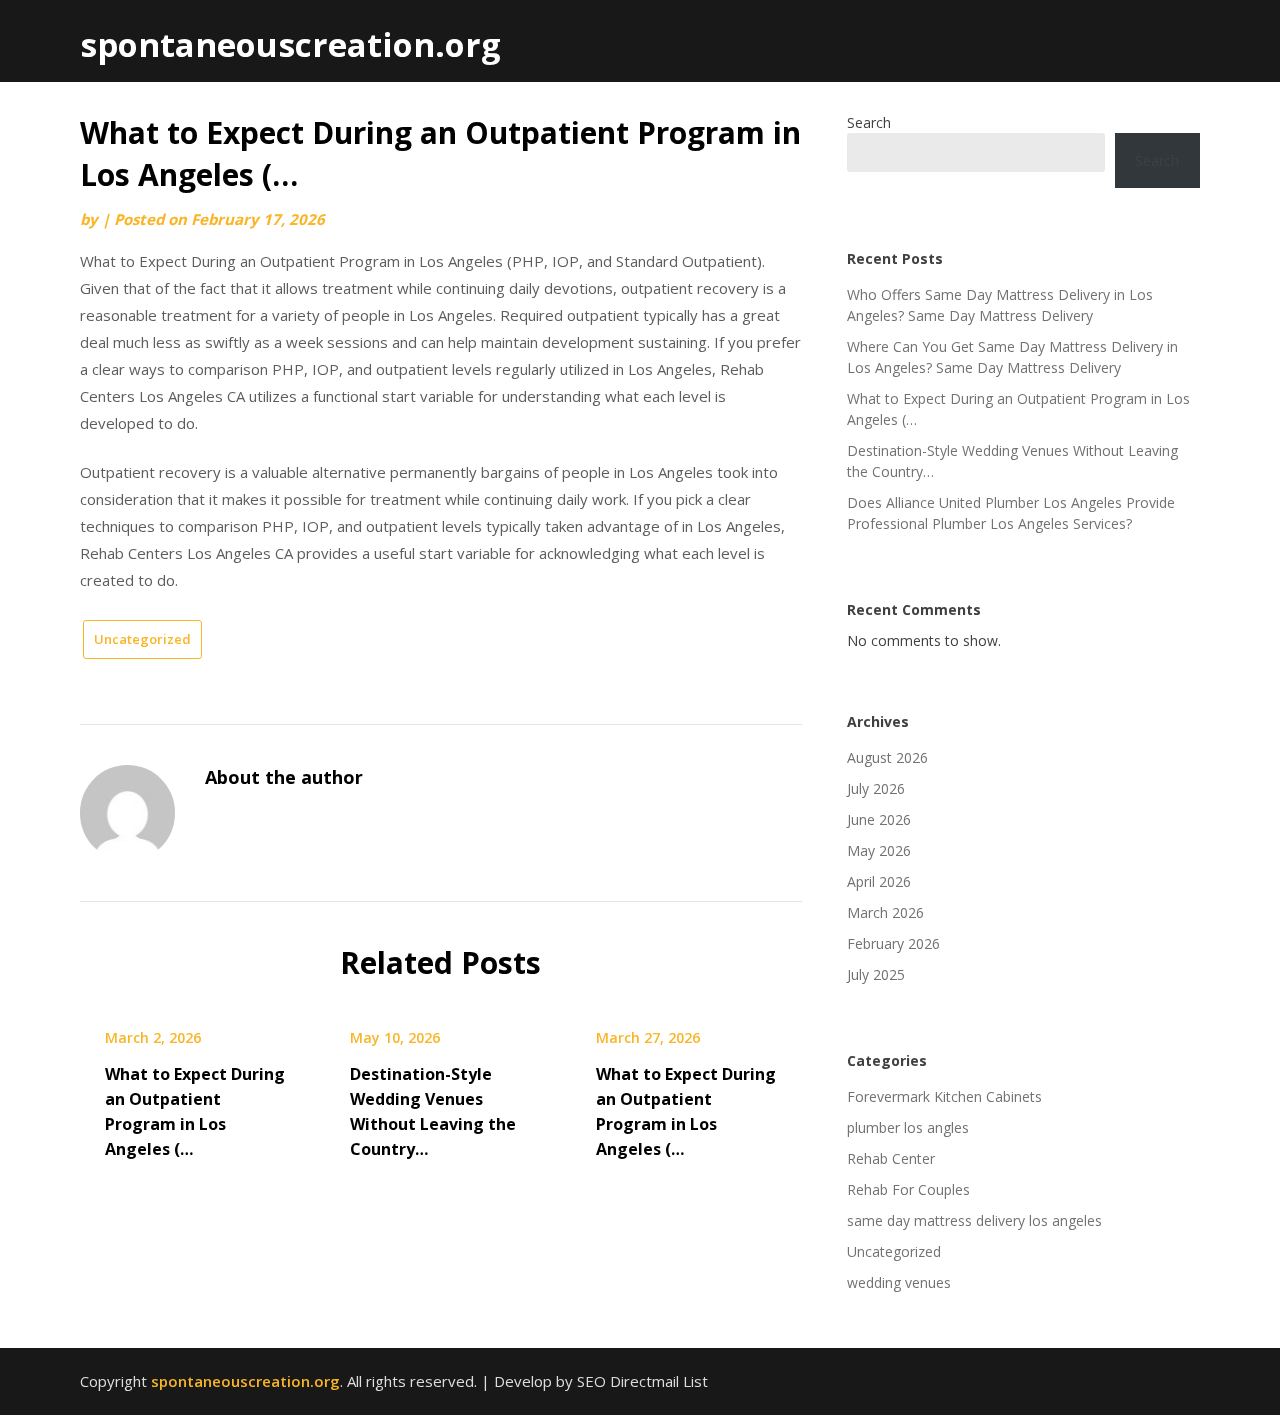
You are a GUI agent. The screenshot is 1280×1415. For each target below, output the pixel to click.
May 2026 (879, 850)
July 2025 (876, 974)
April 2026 (879, 881)
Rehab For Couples (908, 1189)
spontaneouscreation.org (290, 44)
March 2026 (885, 912)
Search (869, 122)
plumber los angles (908, 1127)
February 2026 (893, 943)
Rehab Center (891, 1158)
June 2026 (879, 819)
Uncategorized (142, 639)
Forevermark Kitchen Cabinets (944, 1096)
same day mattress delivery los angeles (974, 1220)
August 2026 (887, 757)
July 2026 (876, 788)
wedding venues (899, 1282)
